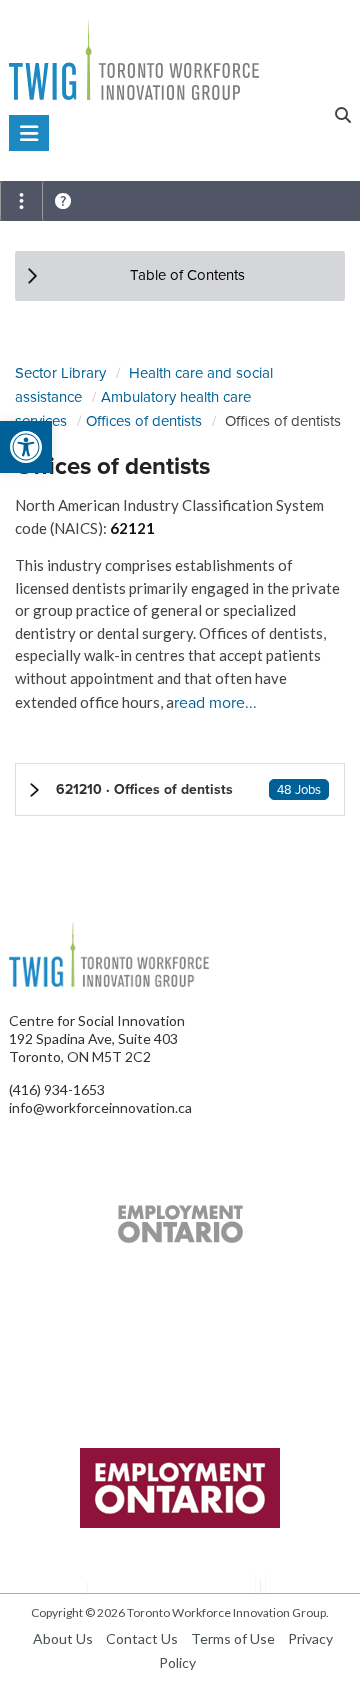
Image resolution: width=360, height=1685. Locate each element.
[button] (180, 789)
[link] (26, 447)
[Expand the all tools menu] (21, 201)
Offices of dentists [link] (144, 421)
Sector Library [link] (60, 373)
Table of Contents (187, 275)
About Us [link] (63, 1638)
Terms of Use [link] (233, 1638)
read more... (215, 702)
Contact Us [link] (142, 1638)
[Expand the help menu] (63, 201)
